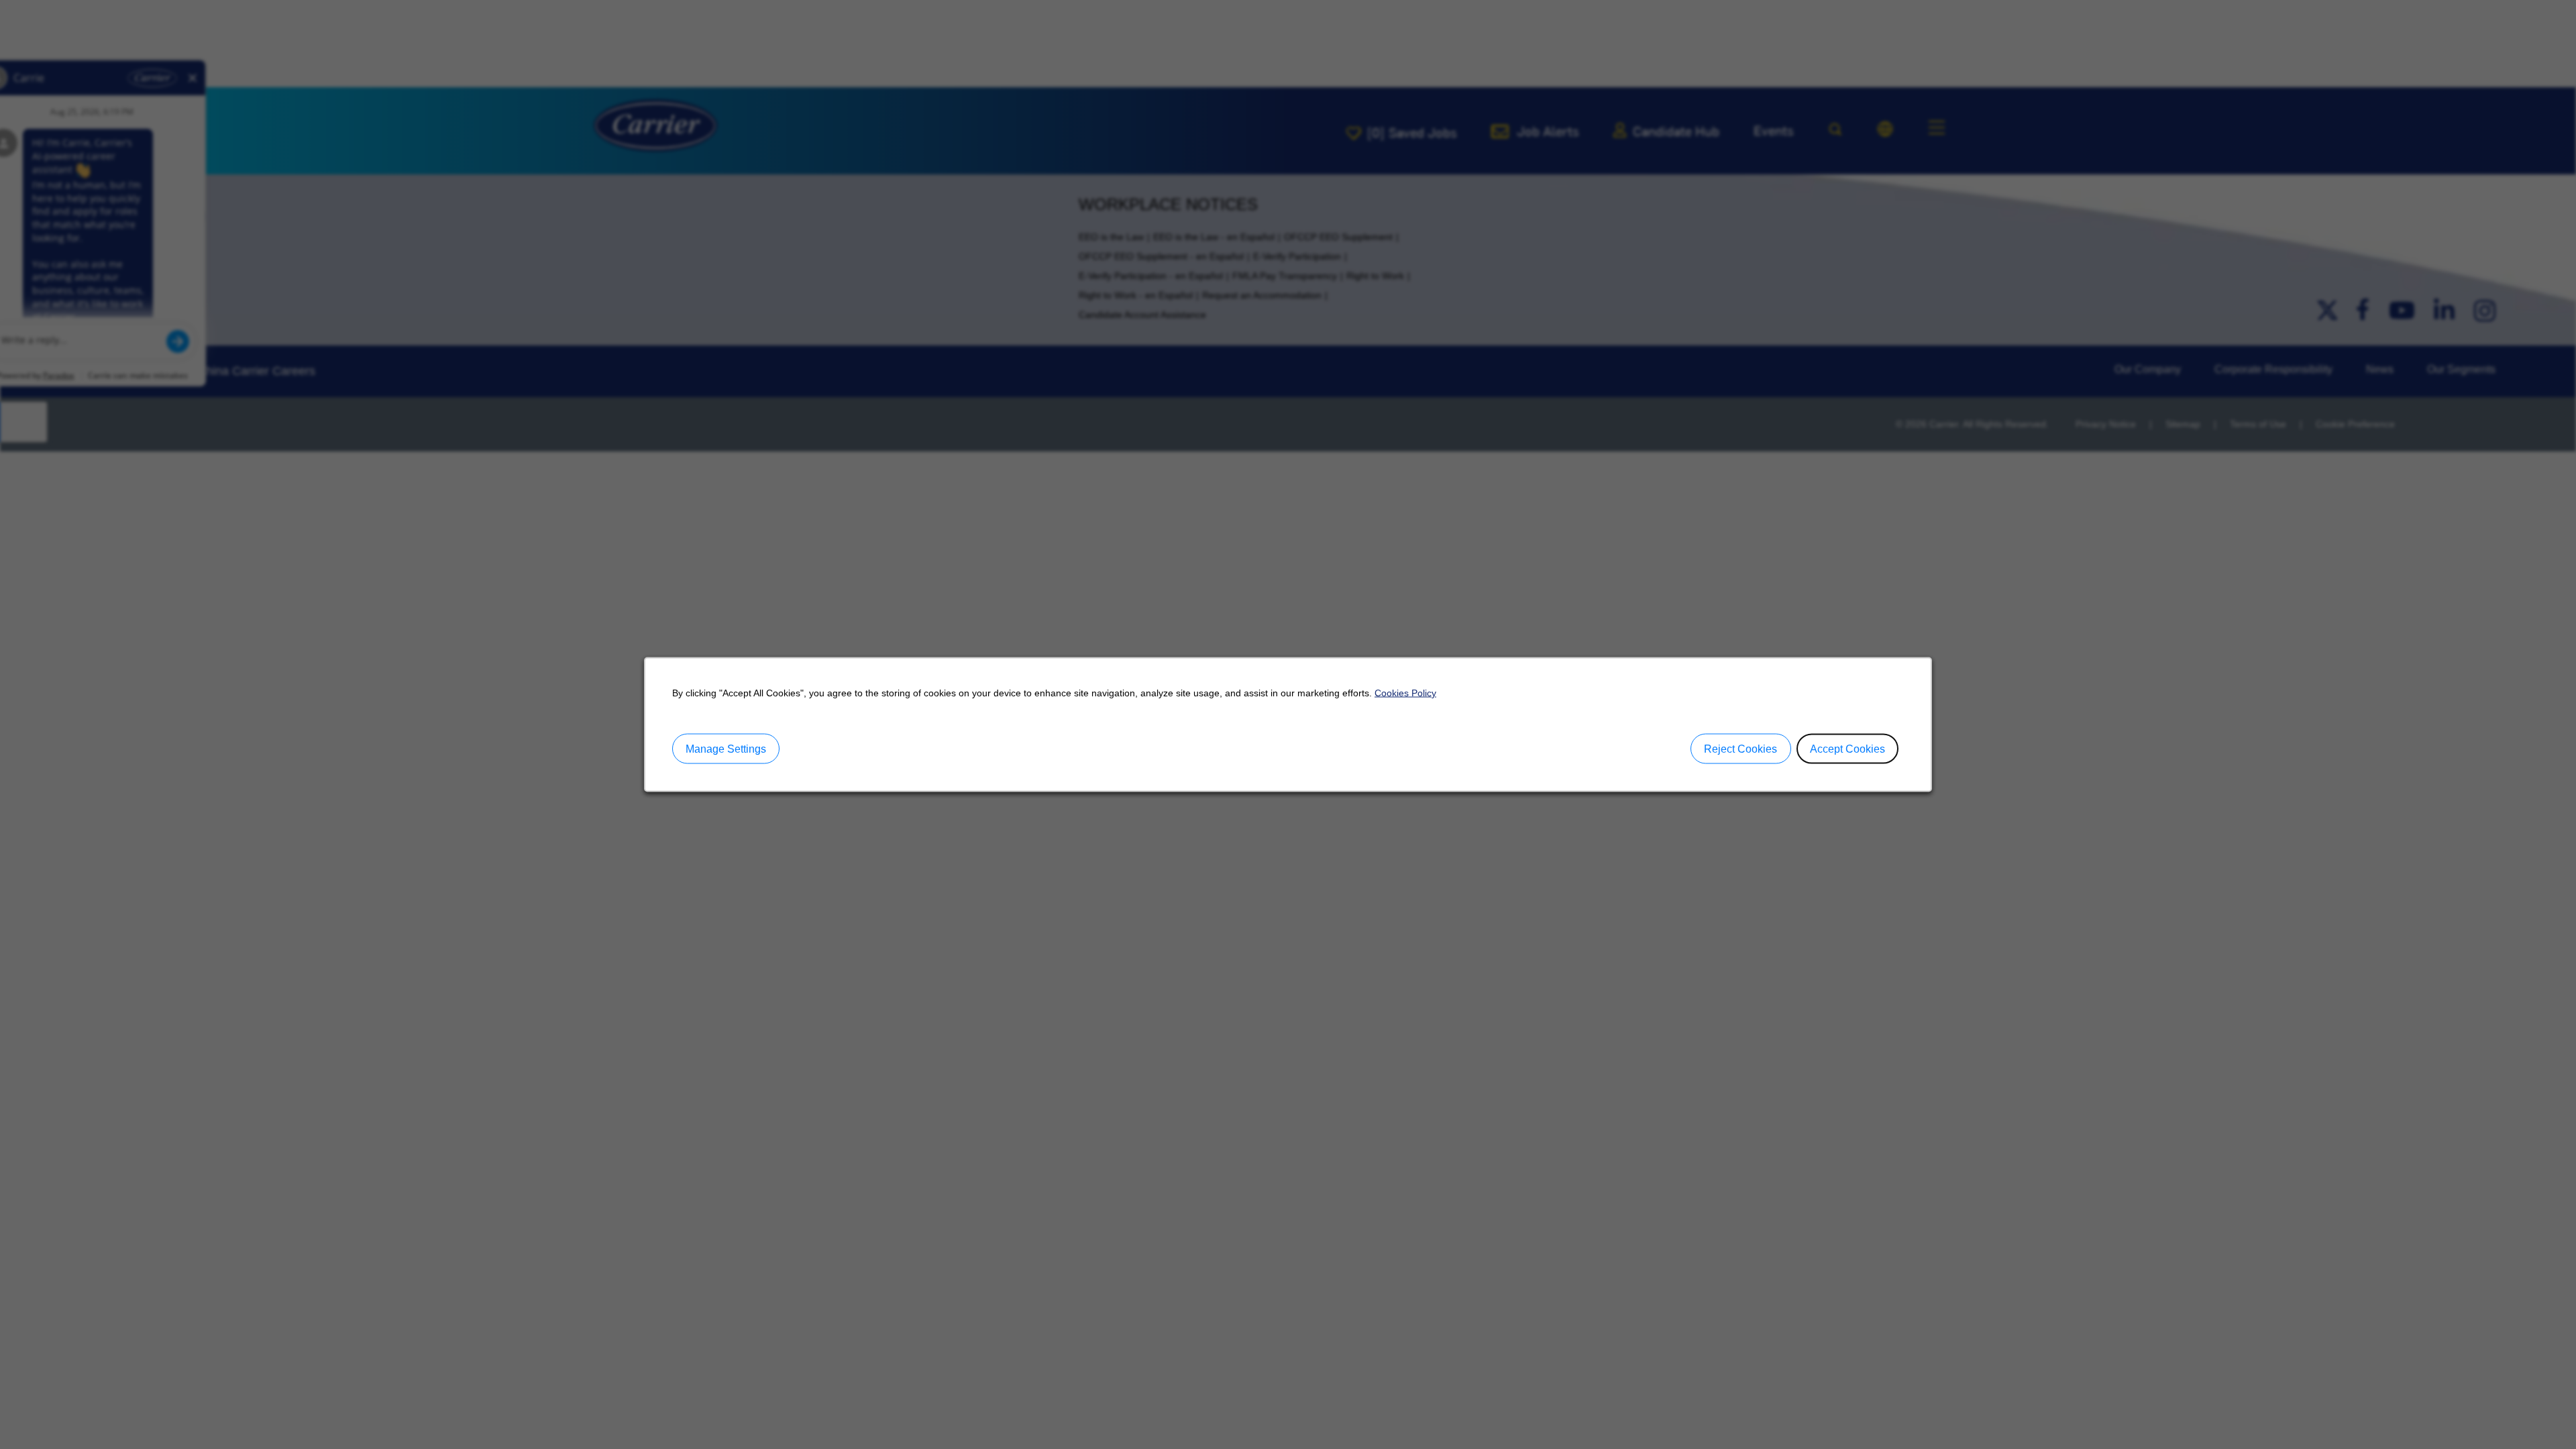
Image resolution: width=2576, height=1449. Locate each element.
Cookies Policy (1405, 693)
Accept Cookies (1847, 748)
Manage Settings (726, 748)
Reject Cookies (1740, 748)
